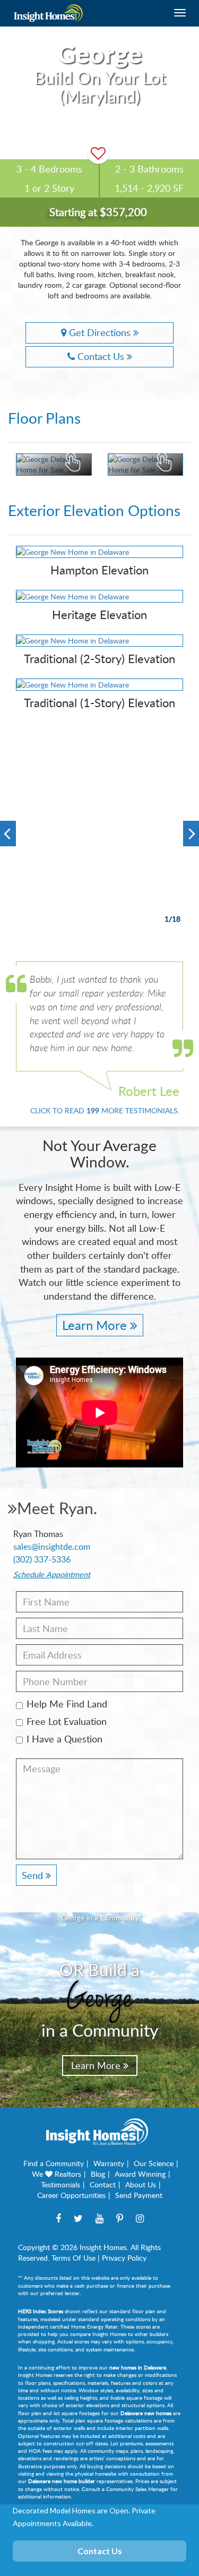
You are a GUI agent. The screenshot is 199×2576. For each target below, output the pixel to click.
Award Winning (140, 2174)
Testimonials (60, 2184)
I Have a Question (64, 1739)
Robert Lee (149, 1091)
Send (34, 1875)
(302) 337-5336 (42, 1559)
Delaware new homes (146, 2413)
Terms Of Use (73, 2258)
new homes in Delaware (138, 2367)
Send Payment (139, 2195)
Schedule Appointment (52, 1574)
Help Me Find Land (67, 1704)
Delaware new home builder (62, 2481)
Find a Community (54, 2163)
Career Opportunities (71, 2195)
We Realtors (57, 2174)
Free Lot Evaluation (67, 1721)
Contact (103, 2184)
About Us (141, 2184)
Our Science (154, 2163)
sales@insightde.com (52, 1547)
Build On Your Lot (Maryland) (100, 86)
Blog (98, 2174)
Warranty (109, 2163)
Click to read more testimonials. (105, 1110)
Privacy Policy (124, 2258)
